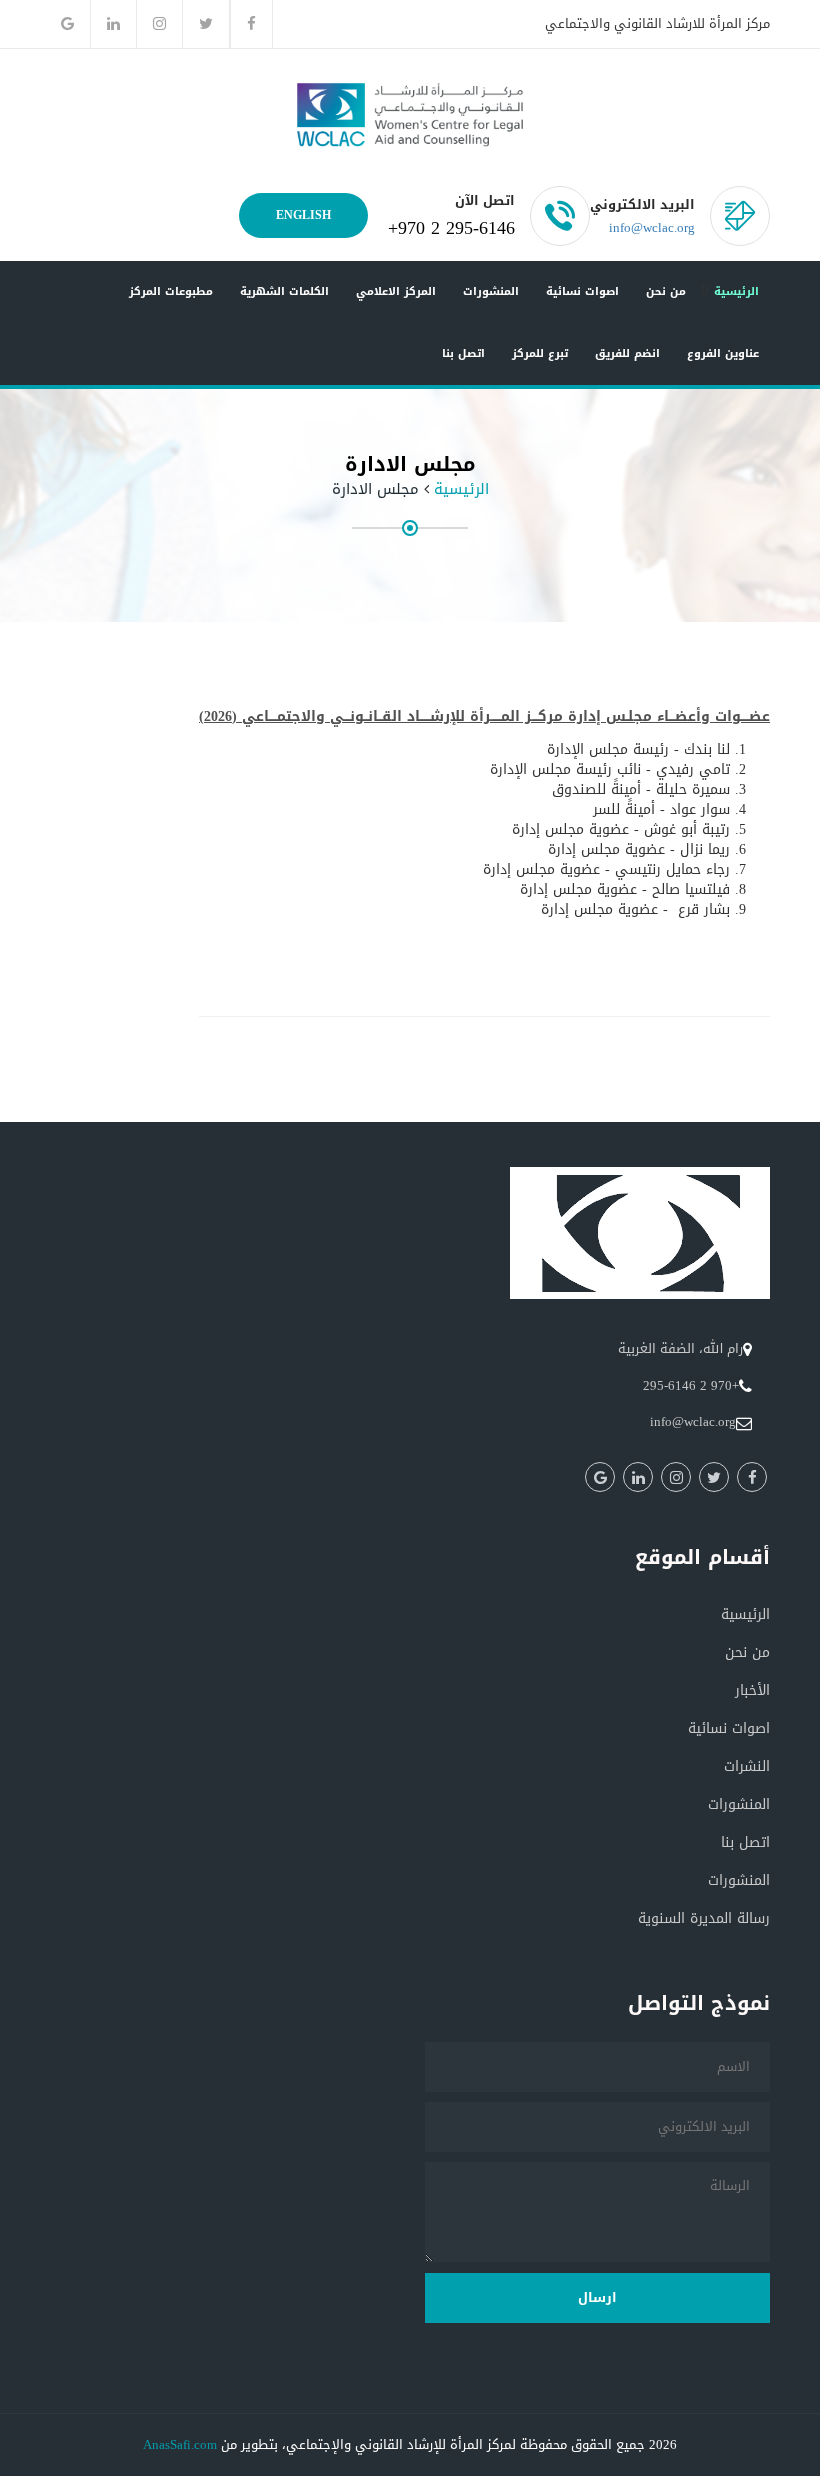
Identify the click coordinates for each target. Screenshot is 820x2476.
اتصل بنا (463, 353)
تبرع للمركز (540, 353)
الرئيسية (736, 291)
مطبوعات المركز (171, 291)
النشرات (747, 1766)
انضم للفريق (627, 353)
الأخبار (752, 1690)
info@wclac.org (652, 227)
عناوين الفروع (723, 353)
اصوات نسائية (582, 291)
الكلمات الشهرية (284, 291)
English (303, 215)
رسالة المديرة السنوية (704, 1918)
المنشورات (491, 291)
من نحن (666, 291)
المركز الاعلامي (396, 291)
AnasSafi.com (180, 2444)
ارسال (597, 2297)
